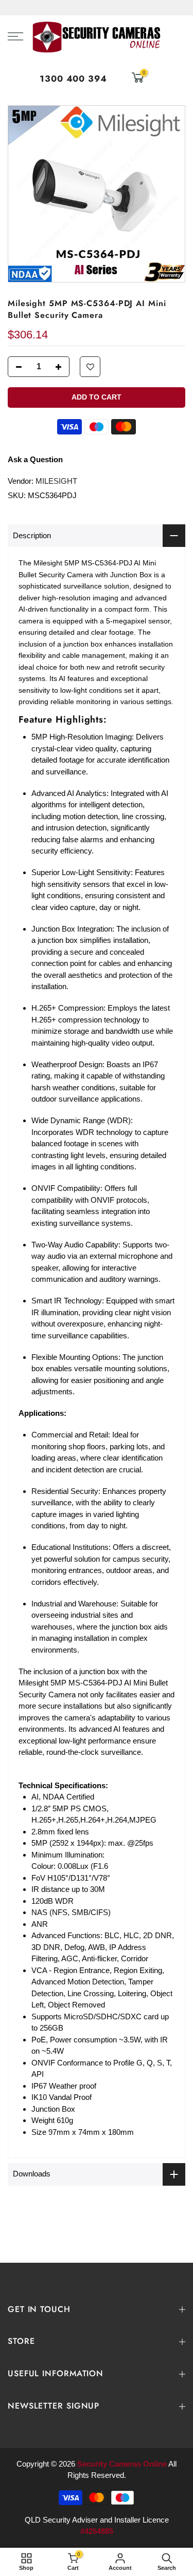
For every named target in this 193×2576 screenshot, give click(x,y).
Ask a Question (35, 459)
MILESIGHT (56, 481)
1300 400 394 (73, 79)
